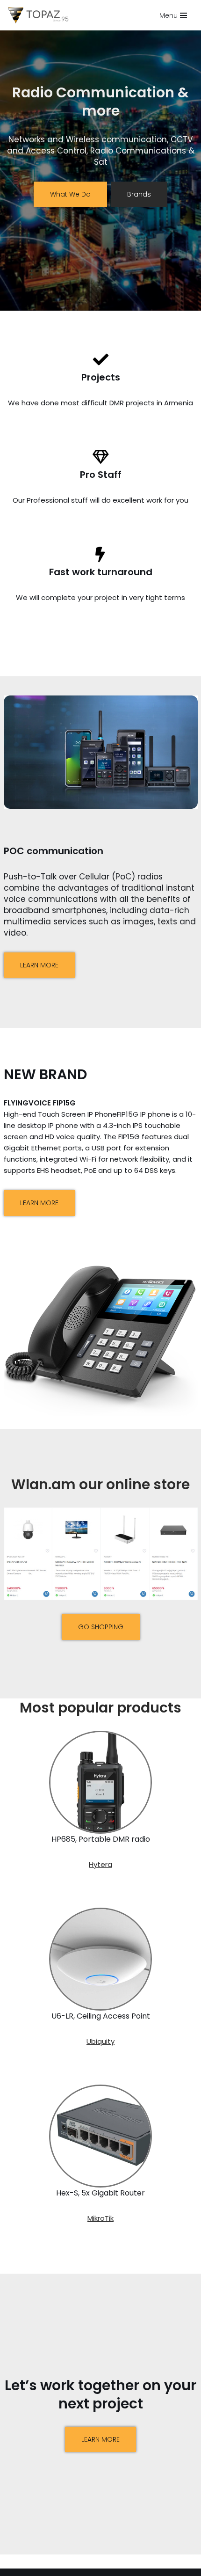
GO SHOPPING (101, 1627)
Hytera (100, 1864)
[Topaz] (41, 15)
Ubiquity (100, 2041)
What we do (70, 194)
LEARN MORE (39, 965)
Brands (139, 194)
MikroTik (100, 2218)
